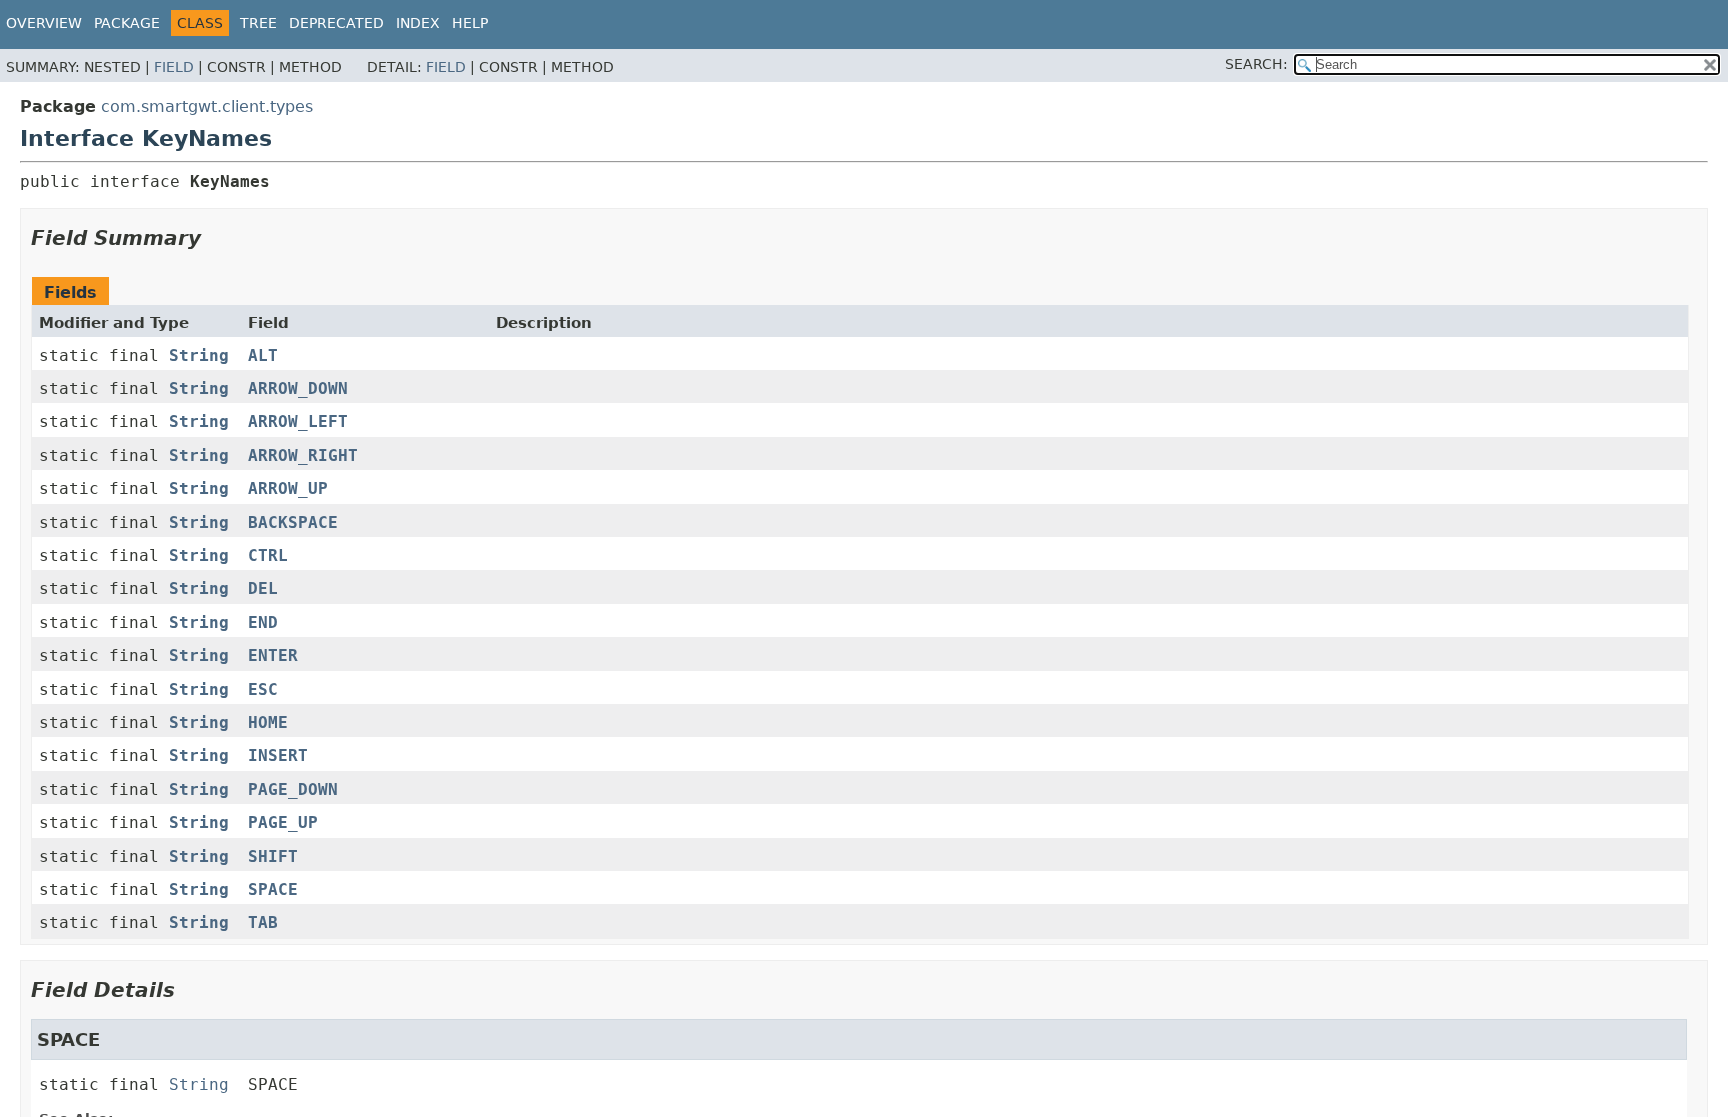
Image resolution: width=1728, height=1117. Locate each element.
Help (470, 23)
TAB (263, 922)
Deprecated (336, 23)
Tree (258, 23)
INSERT (278, 755)
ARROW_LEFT (298, 421)
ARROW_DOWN (298, 388)
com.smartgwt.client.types (207, 106)
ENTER (273, 655)
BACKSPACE (293, 522)
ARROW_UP (288, 488)
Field (174, 67)
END (263, 622)
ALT (263, 355)
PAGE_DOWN (293, 789)
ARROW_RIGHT (303, 455)
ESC (263, 689)
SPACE (273, 889)
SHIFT (273, 856)
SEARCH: (1256, 64)
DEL (263, 588)
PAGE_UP (283, 822)
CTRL (268, 555)
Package (127, 23)
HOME (268, 722)
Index (418, 23)
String (199, 355)
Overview (44, 23)
